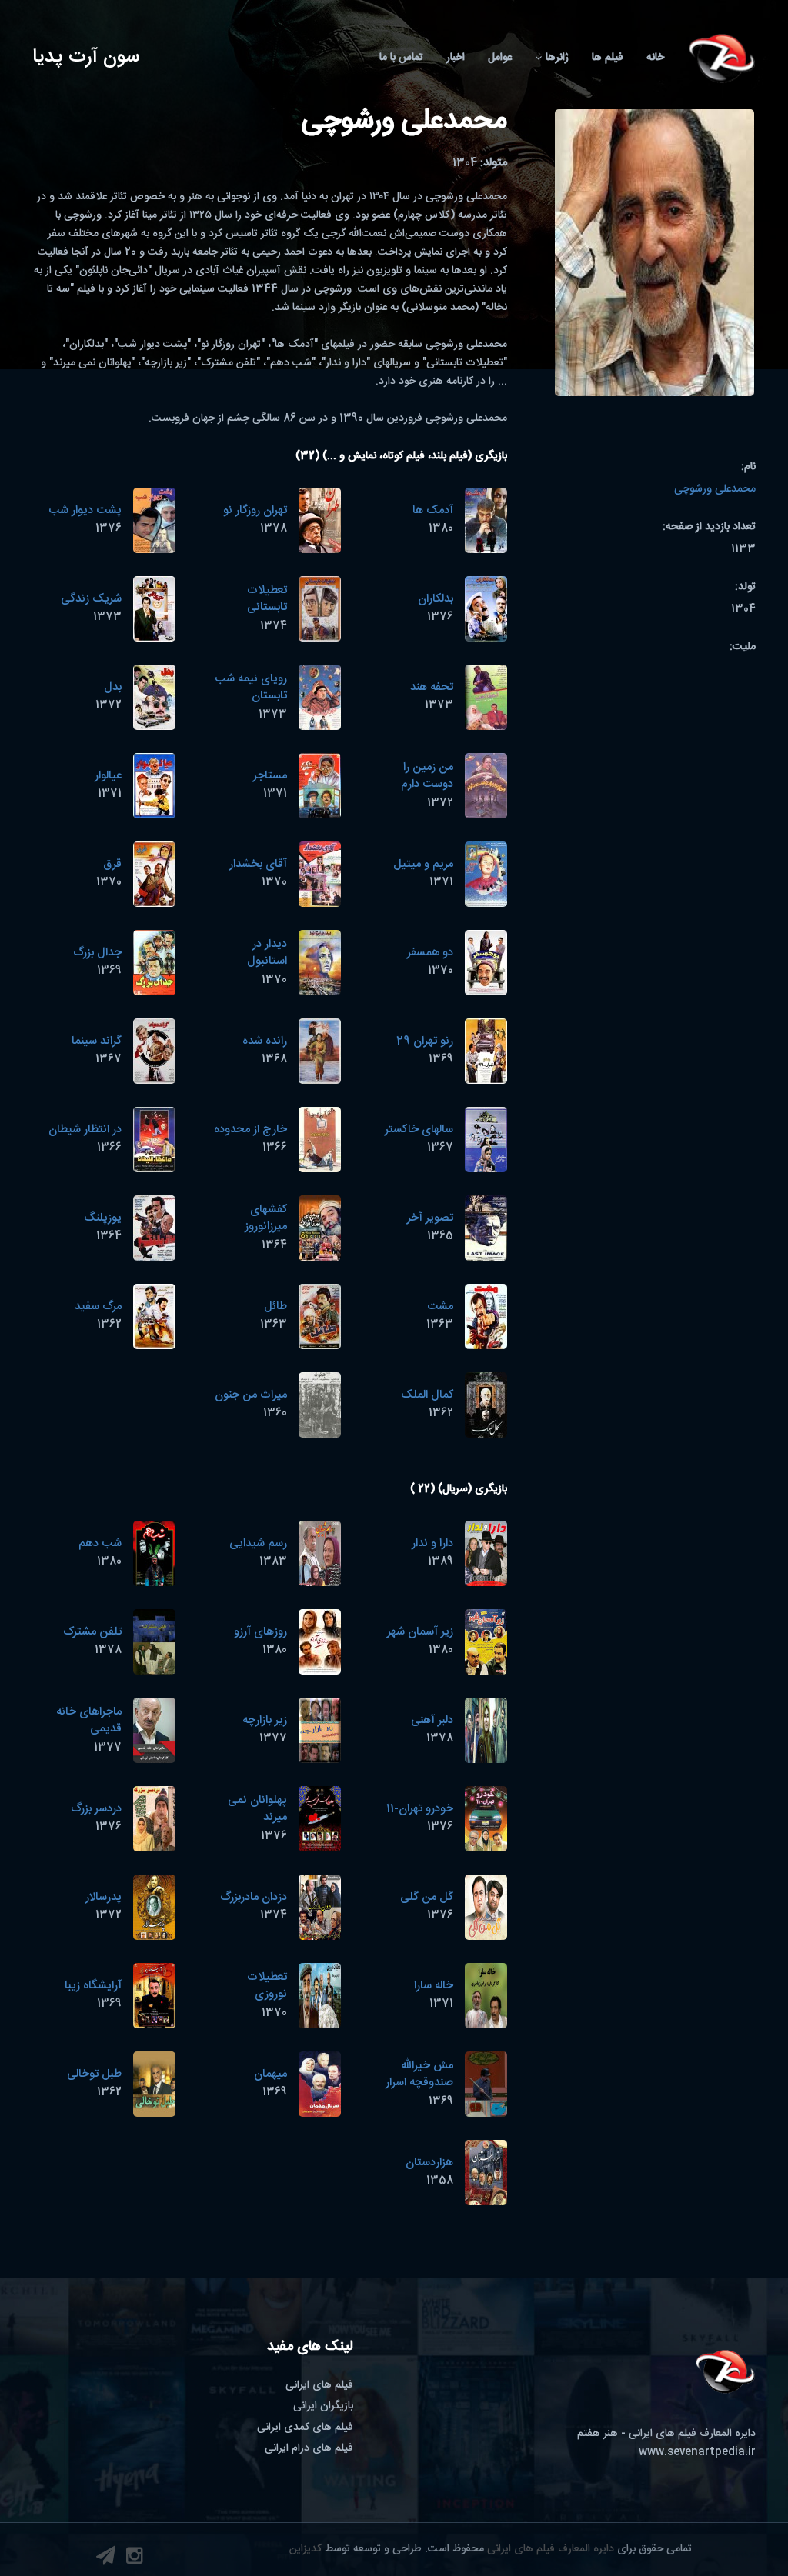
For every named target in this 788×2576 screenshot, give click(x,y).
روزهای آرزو (260, 1632)
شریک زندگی (91, 599)
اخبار (456, 58)
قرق (112, 864)
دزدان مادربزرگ (254, 1897)
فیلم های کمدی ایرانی (305, 2428)
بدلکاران (436, 599)
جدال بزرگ (97, 953)
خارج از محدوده (250, 1130)
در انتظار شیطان (85, 1130)
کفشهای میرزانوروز (266, 1218)
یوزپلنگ (103, 1218)
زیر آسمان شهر (420, 1632)
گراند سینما (97, 1041)
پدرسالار (104, 1897)
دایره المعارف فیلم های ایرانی (551, 2549)
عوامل (500, 58)
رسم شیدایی (258, 1543)
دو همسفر (430, 953)
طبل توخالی (94, 2074)
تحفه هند (432, 687)
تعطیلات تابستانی (267, 599)
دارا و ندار (432, 1543)
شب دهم (100, 1543)
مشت (440, 1306)
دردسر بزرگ (96, 1809)
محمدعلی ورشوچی (715, 489)
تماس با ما (401, 58)
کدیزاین (306, 2549)
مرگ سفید (98, 1306)
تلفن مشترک (92, 1632)
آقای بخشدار (258, 864)
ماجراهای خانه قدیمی (89, 1721)
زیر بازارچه (265, 1720)
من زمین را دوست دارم (427, 776)
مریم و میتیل (423, 864)
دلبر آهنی (432, 1720)
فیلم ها (608, 58)
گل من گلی (427, 1897)
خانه (655, 58)
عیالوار (108, 776)
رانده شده (265, 1041)
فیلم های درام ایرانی (309, 2448)
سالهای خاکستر (419, 1130)
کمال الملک (427, 1395)
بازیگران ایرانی (323, 2406)
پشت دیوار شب (85, 510)
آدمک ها (433, 510)
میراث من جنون (251, 1395)
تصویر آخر (430, 1218)
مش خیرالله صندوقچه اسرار (419, 2074)
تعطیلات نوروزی (267, 1986)
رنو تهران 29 (425, 1041)
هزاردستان (429, 2163)
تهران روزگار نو (255, 510)
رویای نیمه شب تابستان (251, 688)
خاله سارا (434, 1986)
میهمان (270, 2074)
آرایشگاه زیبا (93, 1986)
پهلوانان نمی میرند (257, 1809)
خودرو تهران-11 (420, 1809)
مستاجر (270, 776)
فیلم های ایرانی (319, 2385)
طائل (275, 1306)
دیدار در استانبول (267, 953)
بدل (113, 687)
